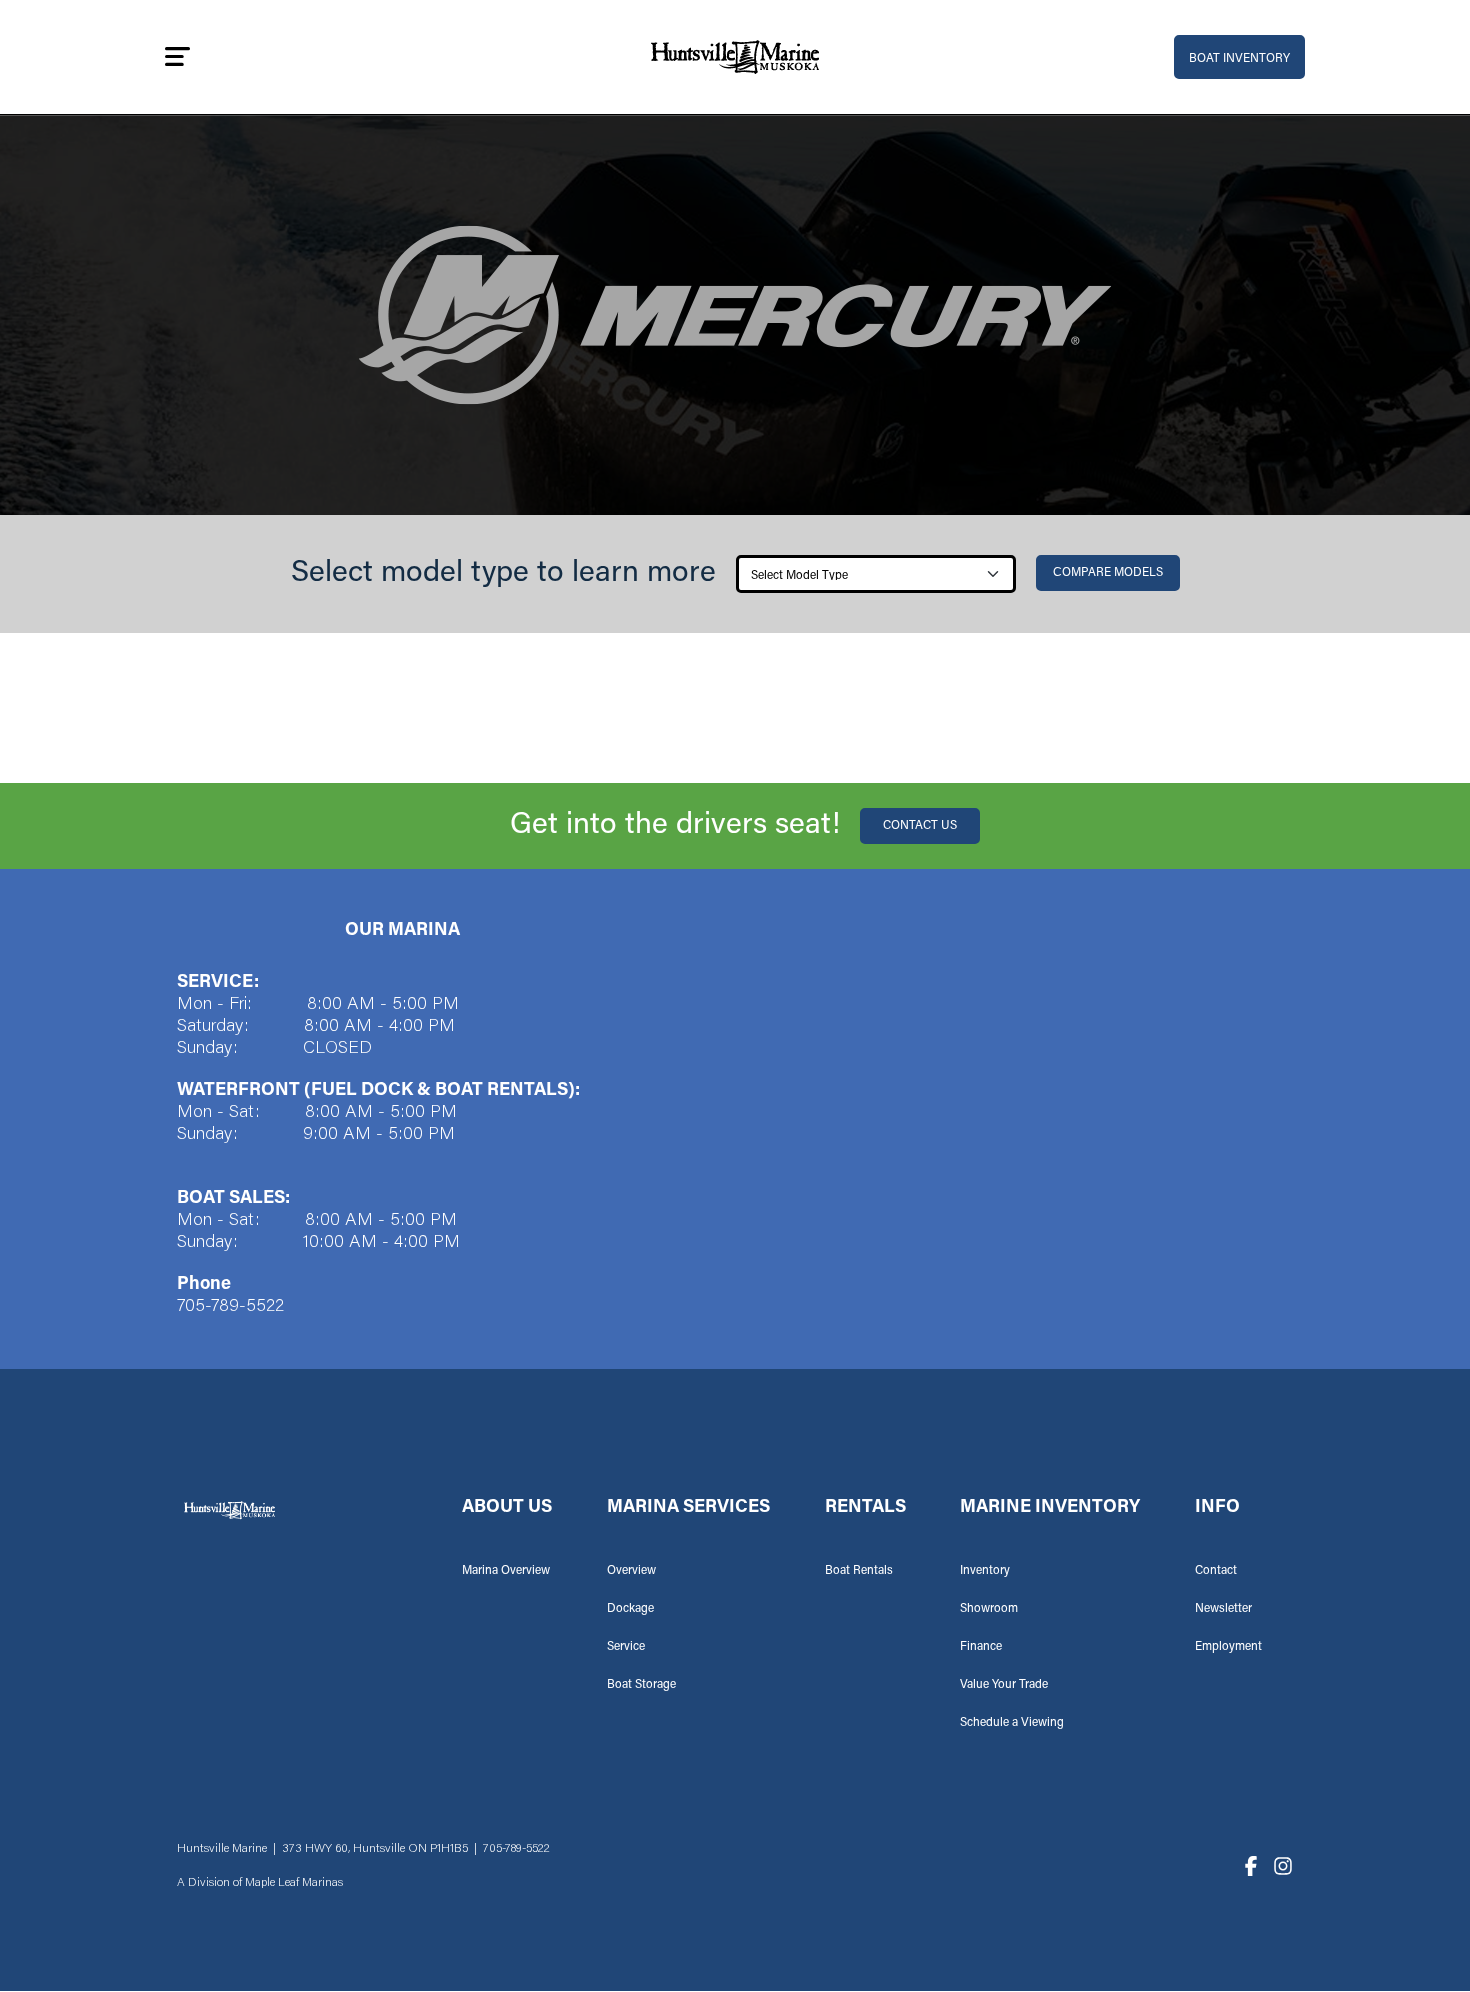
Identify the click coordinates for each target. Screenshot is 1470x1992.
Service (626, 1647)
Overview (631, 1571)
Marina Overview (506, 1571)
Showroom (989, 1609)
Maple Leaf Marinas (294, 1883)
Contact (1216, 1571)
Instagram (1283, 1866)
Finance (981, 1647)
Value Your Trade (1004, 1685)
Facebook (1251, 1866)
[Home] (735, 57)
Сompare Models (1108, 573)
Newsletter (1223, 1609)
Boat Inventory (1239, 59)
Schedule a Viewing (1012, 1723)
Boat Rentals (859, 1571)
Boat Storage (641, 1685)
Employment (1228, 1647)
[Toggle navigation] (177, 57)
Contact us (920, 826)
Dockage (630, 1609)
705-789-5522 (230, 1307)
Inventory (985, 1571)
